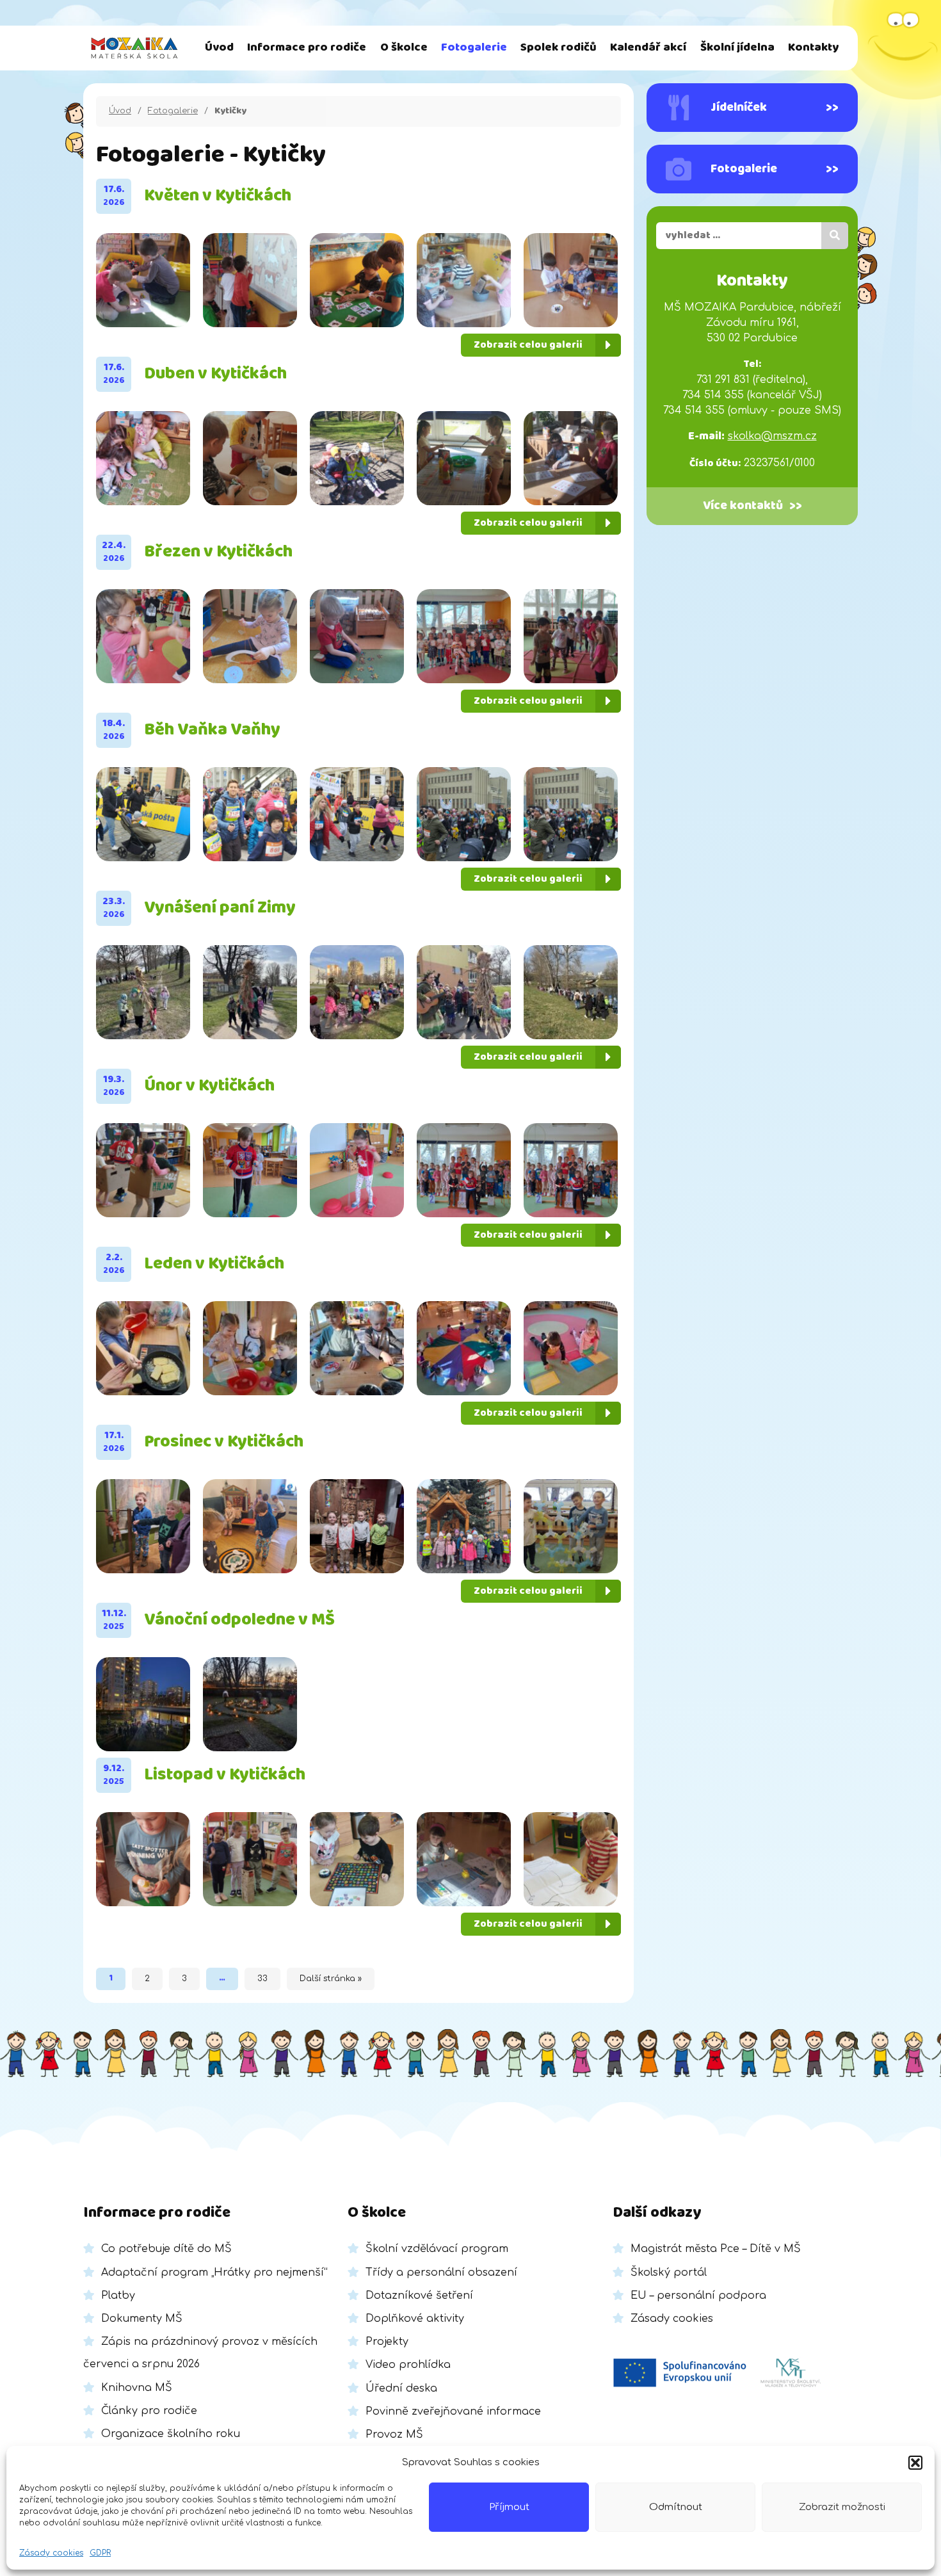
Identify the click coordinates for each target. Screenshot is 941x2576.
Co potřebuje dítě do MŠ (166, 2249)
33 (262, 1979)
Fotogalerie (474, 48)
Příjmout (509, 2507)
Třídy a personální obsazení (441, 2272)
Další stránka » (331, 1979)
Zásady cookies (51, 2553)
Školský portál (669, 2272)
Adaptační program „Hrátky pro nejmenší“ (214, 2272)
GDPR (100, 2553)
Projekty (387, 2342)
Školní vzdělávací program (437, 2249)
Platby (118, 2296)
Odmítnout (676, 2507)
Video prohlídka (408, 2365)
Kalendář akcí (648, 48)
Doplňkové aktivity (415, 2319)
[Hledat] (835, 236)
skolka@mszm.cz (772, 436)
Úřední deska (401, 2388)
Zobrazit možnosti (842, 2507)
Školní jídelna (737, 48)
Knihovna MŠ (137, 2388)
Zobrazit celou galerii (528, 345)
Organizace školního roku (171, 2434)
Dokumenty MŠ (142, 2319)
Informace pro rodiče (307, 48)
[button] (915, 2463)
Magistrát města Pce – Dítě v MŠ (716, 2249)
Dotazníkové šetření (419, 2296)
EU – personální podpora (698, 2296)
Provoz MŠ (394, 2434)
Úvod (219, 48)
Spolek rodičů (559, 48)
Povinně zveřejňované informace (453, 2411)
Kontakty (813, 48)
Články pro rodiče (149, 2411)
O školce (404, 48)
